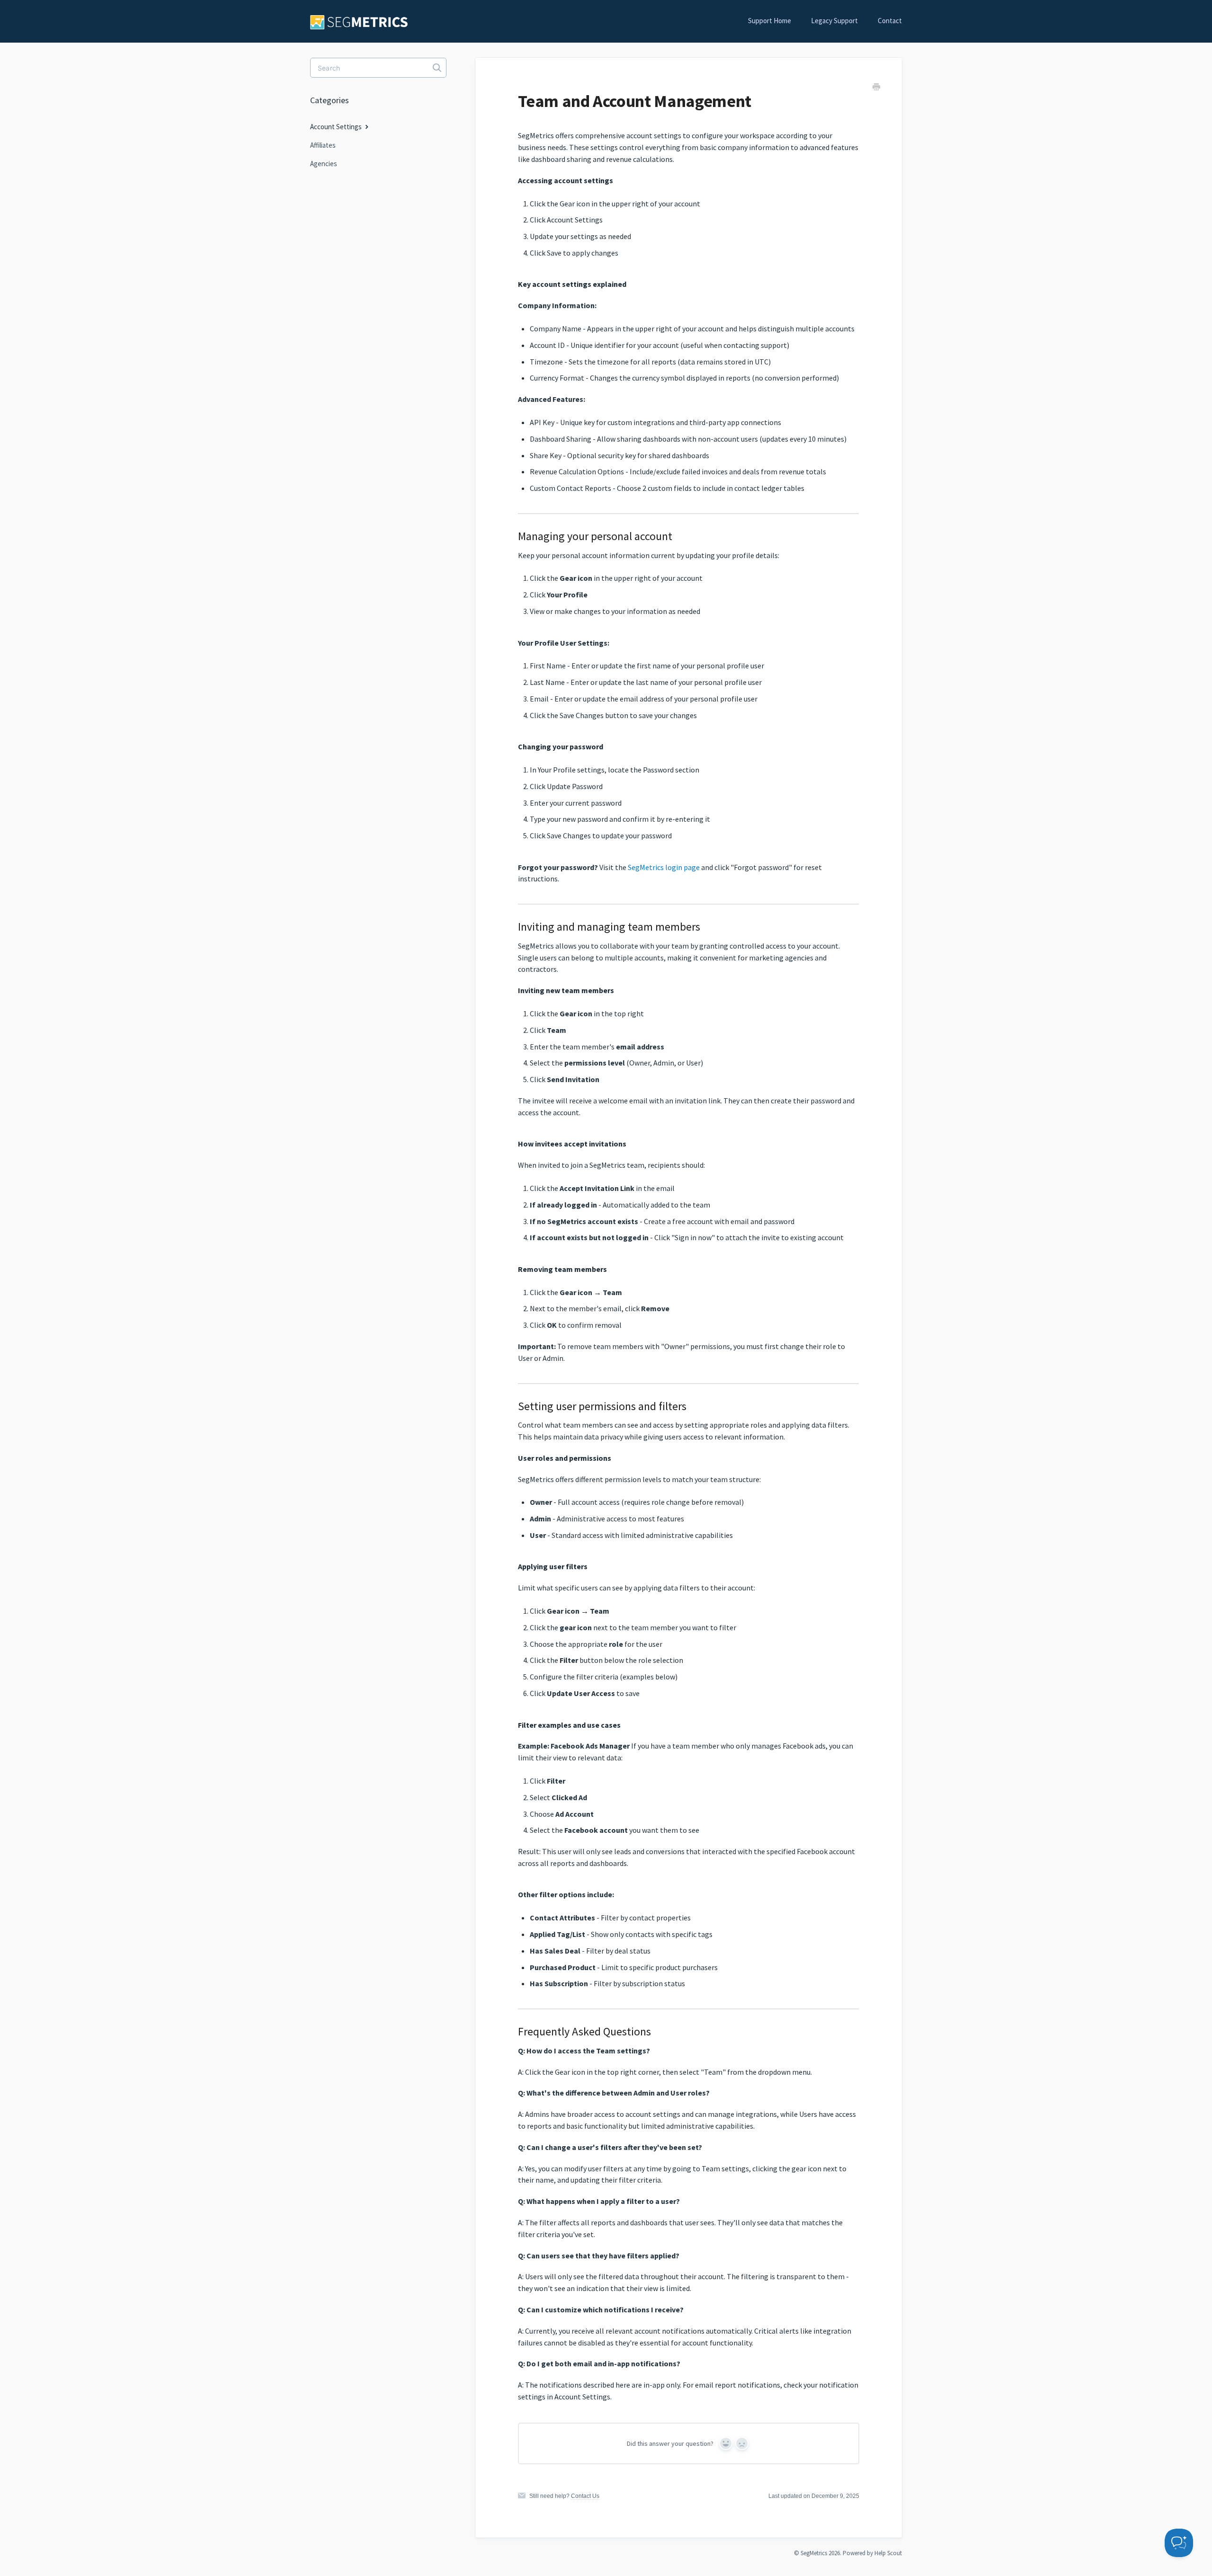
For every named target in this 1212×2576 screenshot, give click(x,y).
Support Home (770, 21)
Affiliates (323, 145)
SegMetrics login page (664, 867)
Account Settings (337, 127)
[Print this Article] (876, 88)
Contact (890, 21)
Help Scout (888, 2553)
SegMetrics (814, 2553)
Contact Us (585, 2496)
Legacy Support (834, 21)
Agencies (324, 164)
